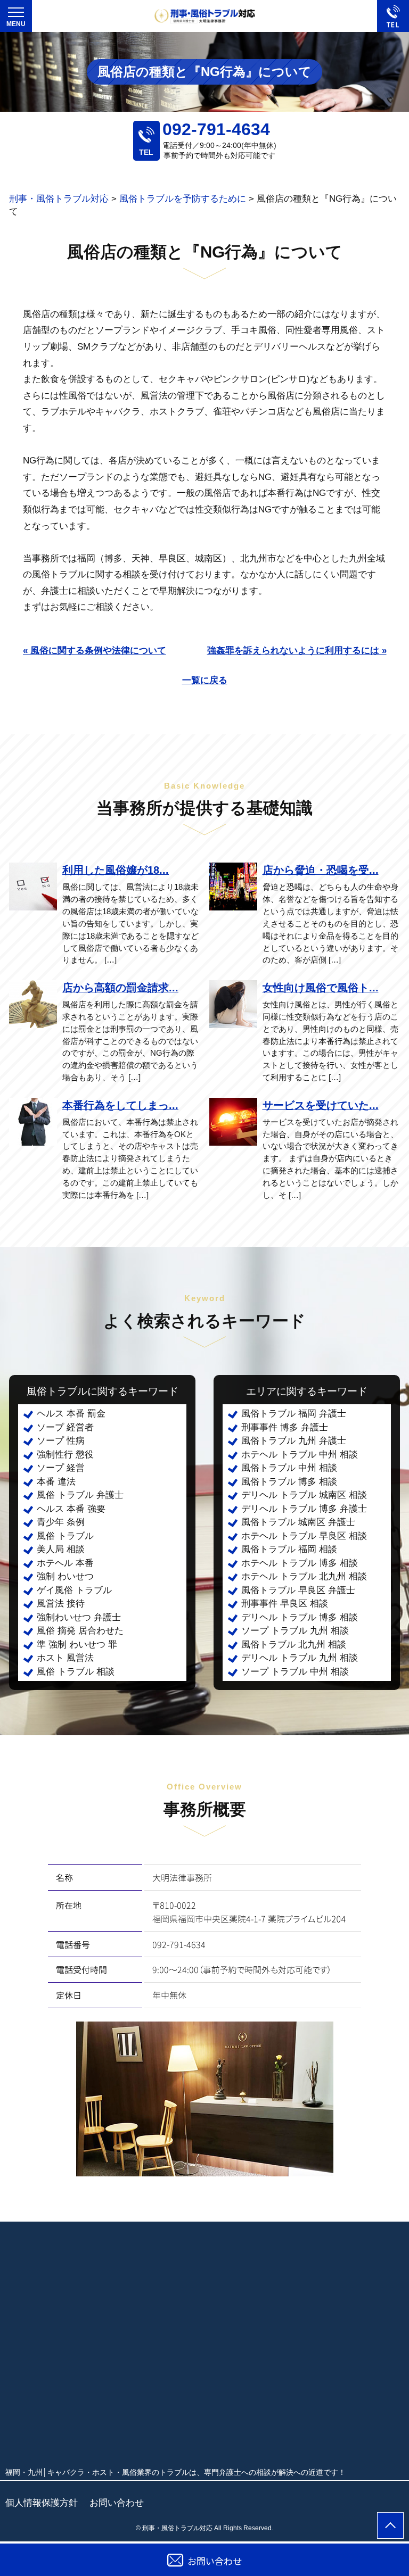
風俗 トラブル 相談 (76, 1672)
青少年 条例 (61, 1522)
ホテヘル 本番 (65, 1563)
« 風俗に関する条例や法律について (95, 651)
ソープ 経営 (61, 1468)
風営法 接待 (61, 1604)
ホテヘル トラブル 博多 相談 (300, 1563)
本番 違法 (56, 1482)
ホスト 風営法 (65, 1658)
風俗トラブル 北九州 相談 (294, 1645)
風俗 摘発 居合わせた (80, 1631)
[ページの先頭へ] (390, 2525)
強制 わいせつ (65, 1576)
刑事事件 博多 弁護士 (285, 1427)
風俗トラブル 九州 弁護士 (294, 1441)
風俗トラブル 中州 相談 (289, 1468)
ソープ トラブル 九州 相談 (295, 1631)
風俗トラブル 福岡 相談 (289, 1549)
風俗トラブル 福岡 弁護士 (294, 1414)
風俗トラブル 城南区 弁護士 (298, 1522)
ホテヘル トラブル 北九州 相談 (304, 1576)
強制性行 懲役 (65, 1455)
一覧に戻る (205, 680)
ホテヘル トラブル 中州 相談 (300, 1455)
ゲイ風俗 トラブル (74, 1590)
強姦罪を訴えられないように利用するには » (297, 651)
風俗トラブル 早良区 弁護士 (298, 1590)
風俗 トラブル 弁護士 (80, 1495)
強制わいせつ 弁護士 (79, 1617)
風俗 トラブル (65, 1536)
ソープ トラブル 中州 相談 (295, 1672)
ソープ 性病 (61, 1441)
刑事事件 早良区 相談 (285, 1604)
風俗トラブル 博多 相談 (289, 1482)
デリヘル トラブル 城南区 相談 (304, 1495)
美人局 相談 (61, 1549)
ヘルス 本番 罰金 (71, 1414)
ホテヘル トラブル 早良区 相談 (304, 1536)
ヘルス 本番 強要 (71, 1509)
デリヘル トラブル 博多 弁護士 (304, 1509)
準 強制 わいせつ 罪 (77, 1645)
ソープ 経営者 (65, 1427)
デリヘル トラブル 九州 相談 (300, 1658)
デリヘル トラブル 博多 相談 (300, 1617)
